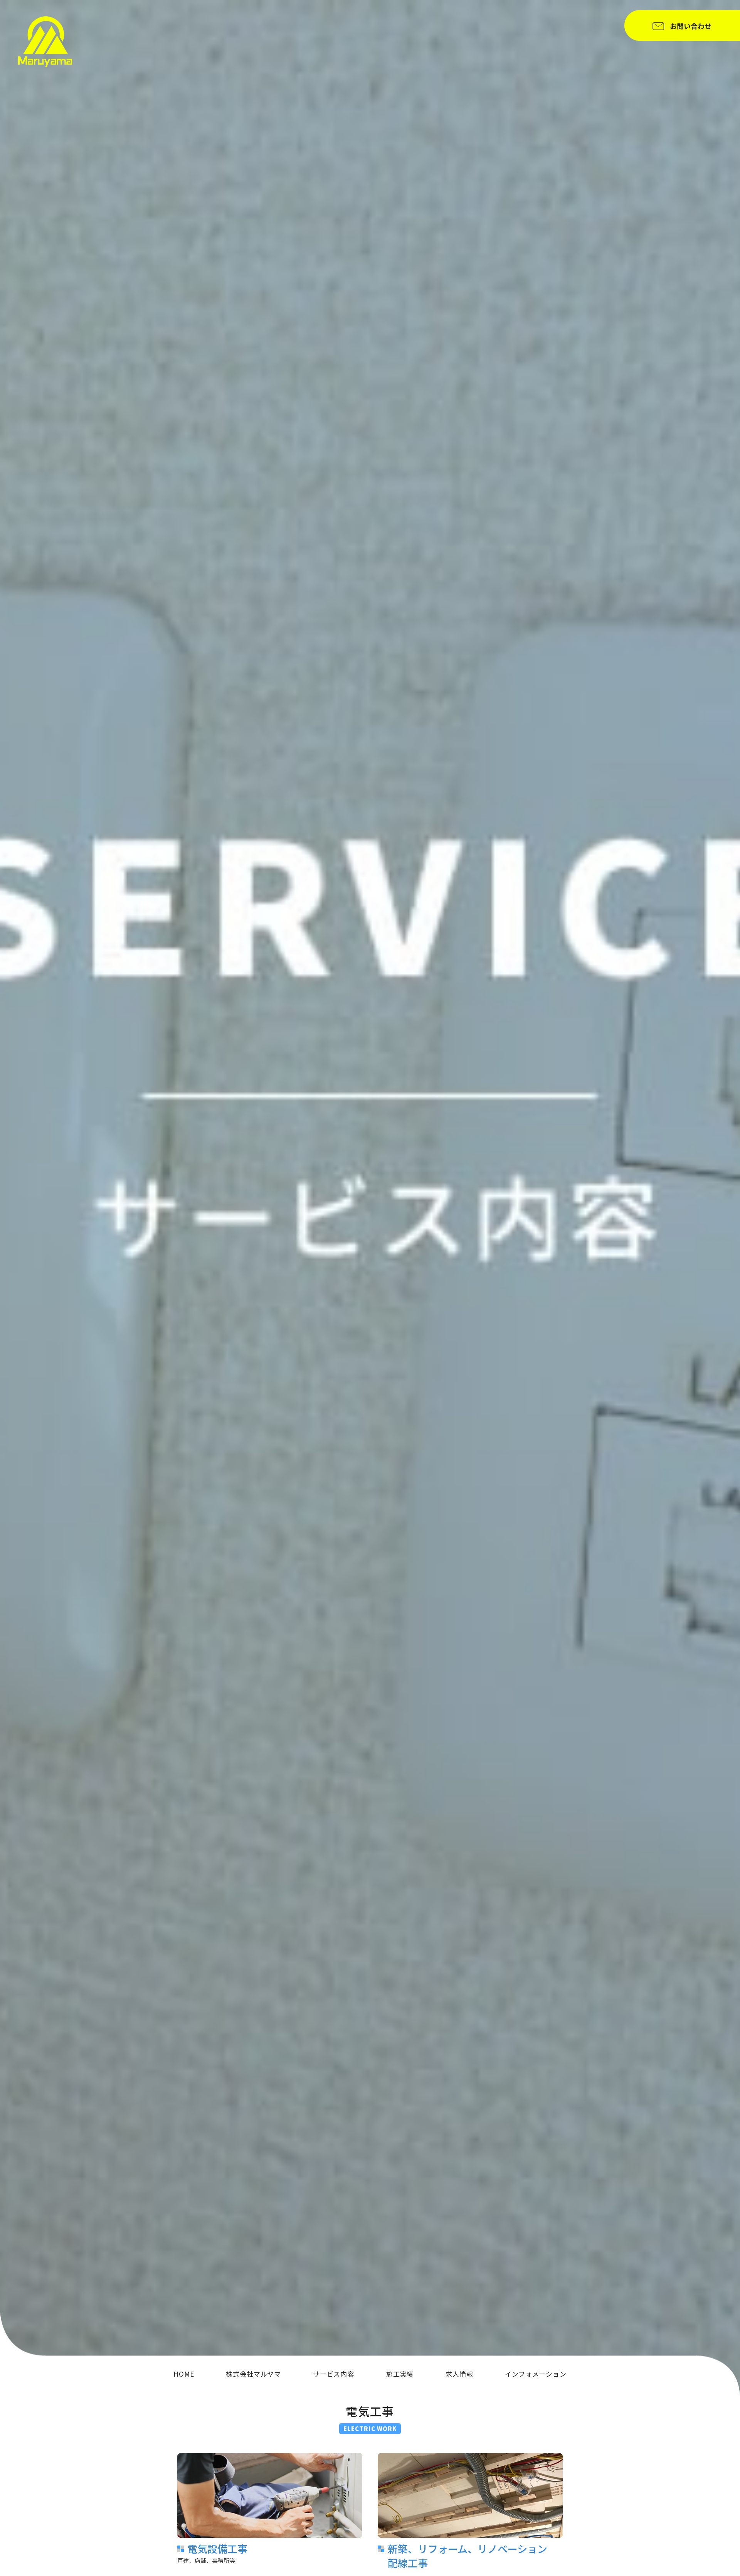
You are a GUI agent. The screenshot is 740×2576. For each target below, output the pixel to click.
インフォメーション (536, 2374)
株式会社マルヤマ (253, 2374)
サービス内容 (334, 2374)
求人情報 (459, 2374)
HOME (184, 2374)
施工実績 (400, 2374)
